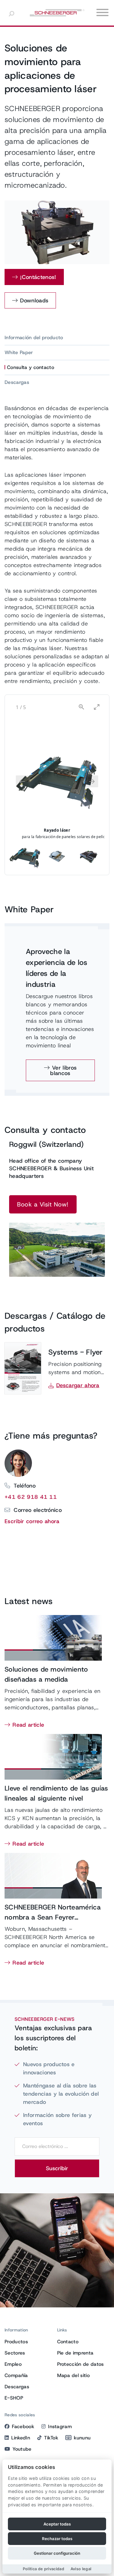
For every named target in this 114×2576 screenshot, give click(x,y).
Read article (28, 1725)
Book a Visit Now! (43, 1204)
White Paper (19, 352)
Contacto (68, 2342)
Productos (16, 2342)
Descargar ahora (78, 1385)
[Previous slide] (22, 781)
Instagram (60, 2426)
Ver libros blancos (63, 1070)
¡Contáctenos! (38, 277)
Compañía (16, 2375)
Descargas (17, 382)
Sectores (15, 2353)
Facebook (23, 2426)
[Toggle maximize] (97, 707)
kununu (82, 2438)
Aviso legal (81, 2569)
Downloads (34, 301)
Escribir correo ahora (32, 1521)
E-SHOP (14, 2398)
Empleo (13, 2364)
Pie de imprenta (75, 2353)
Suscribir (57, 2168)
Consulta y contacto (31, 367)
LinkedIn (21, 2438)
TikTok (51, 2438)
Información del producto (34, 338)
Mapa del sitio (73, 2375)
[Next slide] (92, 781)
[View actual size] (81, 707)
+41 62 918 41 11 (31, 1497)
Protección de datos (81, 2364)
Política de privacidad (43, 2569)
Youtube (22, 2449)
